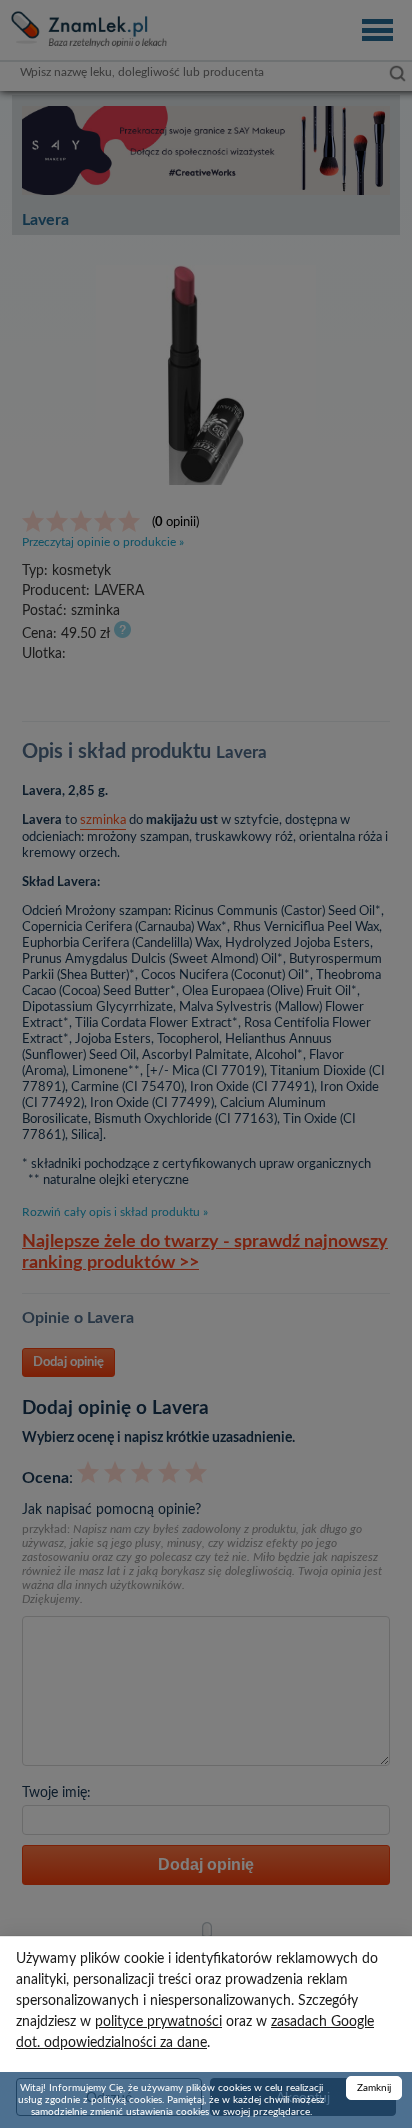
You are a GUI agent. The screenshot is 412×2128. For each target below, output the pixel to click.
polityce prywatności (158, 2022)
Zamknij (374, 2088)
